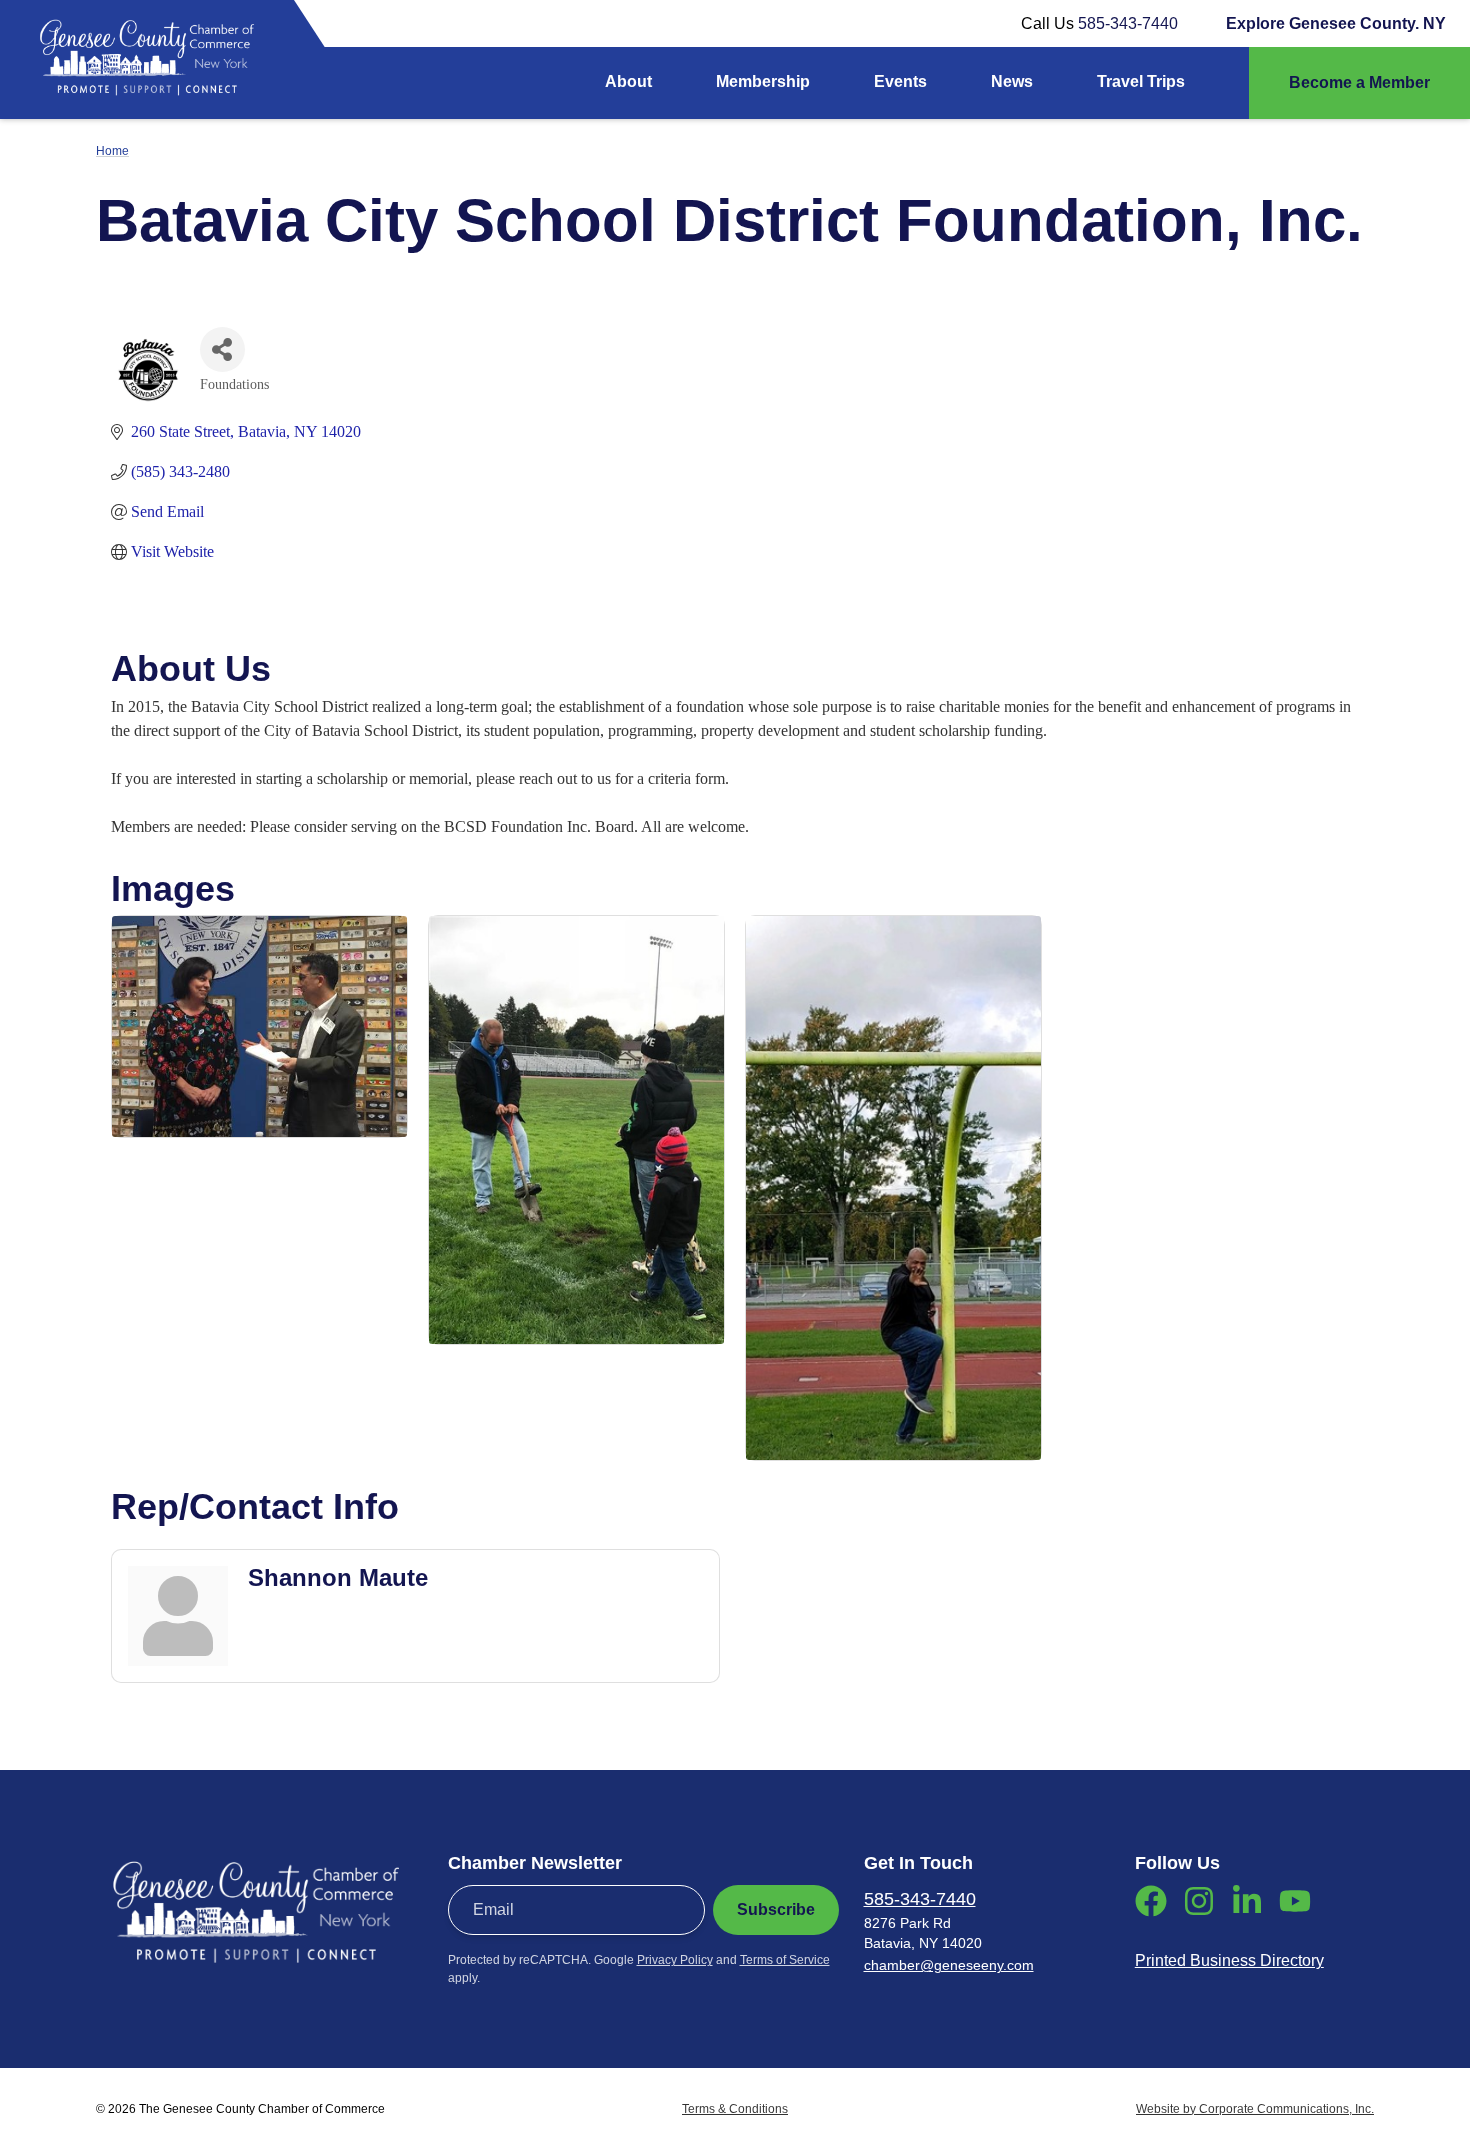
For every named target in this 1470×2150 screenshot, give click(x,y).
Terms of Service (785, 1960)
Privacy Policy (675, 1960)
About (628, 81)
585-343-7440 (1128, 23)
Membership (763, 81)
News (1012, 81)
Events (900, 81)
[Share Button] (222, 349)
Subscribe (776, 1909)
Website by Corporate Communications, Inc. (1255, 2109)
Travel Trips (1141, 81)
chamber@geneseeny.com (949, 1965)
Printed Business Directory (1229, 1960)
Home (112, 151)
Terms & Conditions (735, 2109)
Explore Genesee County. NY (1336, 23)
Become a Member (1359, 82)
